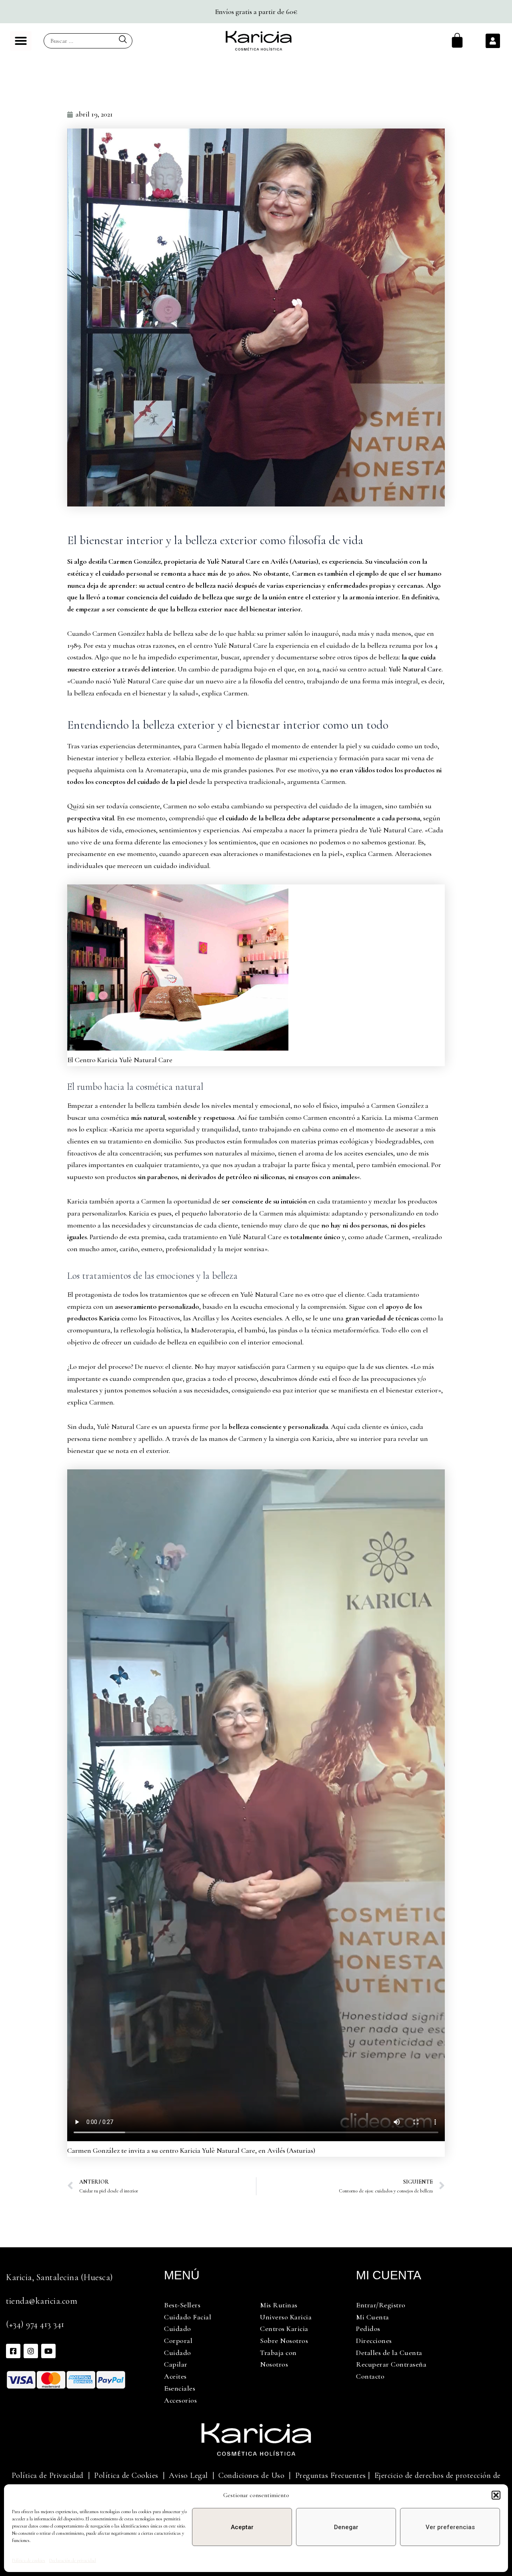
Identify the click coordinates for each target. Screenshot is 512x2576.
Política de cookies (29, 2560)
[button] (496, 2495)
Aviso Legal (188, 2476)
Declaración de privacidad (73, 2560)
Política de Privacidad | (51, 2476)
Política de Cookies (126, 2476)
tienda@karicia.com (42, 2301)
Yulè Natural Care (415, 669)
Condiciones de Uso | (257, 2476)
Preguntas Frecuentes (331, 2476)
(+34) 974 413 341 (35, 2324)
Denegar (346, 2527)
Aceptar (242, 2527)
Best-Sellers (182, 2305)
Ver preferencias (450, 2527)
